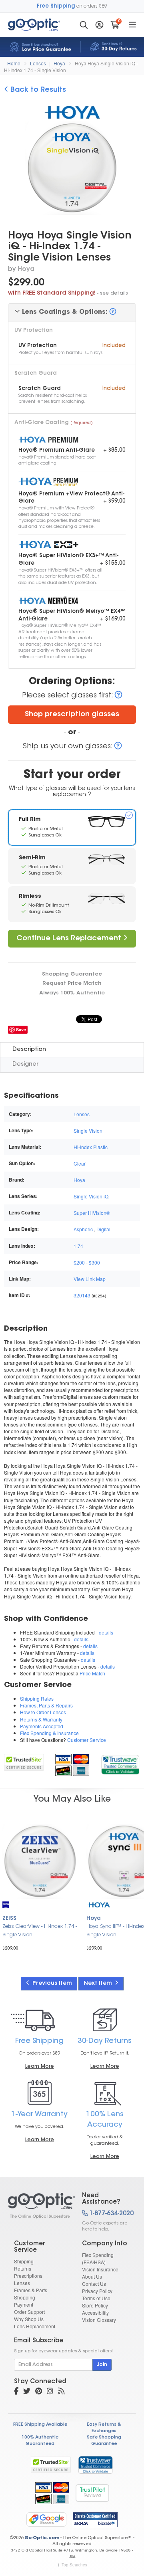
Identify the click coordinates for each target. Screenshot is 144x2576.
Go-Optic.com (42, 2538)
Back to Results (37, 90)
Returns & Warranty (41, 1719)
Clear (80, 1163)
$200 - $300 (87, 1262)
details (106, 1632)
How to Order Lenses (43, 1712)
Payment (24, 2304)
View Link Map (90, 1279)
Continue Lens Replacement (70, 939)
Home (14, 63)
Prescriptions (28, 2276)
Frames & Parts (31, 2290)
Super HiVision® (92, 1213)
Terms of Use (96, 2298)
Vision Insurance (100, 2269)
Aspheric (83, 1229)
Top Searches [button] (74, 2565)
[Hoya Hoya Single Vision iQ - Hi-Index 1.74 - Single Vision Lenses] (38, 2206)
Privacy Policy (97, 2291)
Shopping (25, 2297)
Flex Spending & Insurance (49, 1733)
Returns (23, 2268)
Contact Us (94, 2284)
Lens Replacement (35, 2326)
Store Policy (95, 2305)
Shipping (24, 2261)
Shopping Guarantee (72, 974)
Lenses (38, 63)
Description (29, 1050)
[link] (120, 1763)
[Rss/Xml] (61, 2392)
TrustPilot (92, 2493)
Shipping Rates (37, 1698)
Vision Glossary (99, 2320)
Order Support (29, 2312)
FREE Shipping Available (40, 2425)
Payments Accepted (42, 1726)
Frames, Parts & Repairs (46, 1705)
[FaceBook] (16, 2392)
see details (114, 293)
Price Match (92, 1673)
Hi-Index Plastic (91, 1147)
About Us (92, 2276)
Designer (25, 1064)
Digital (103, 1229)
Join (102, 2365)
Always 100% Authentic (72, 993)
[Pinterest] (39, 2392)
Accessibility (95, 2312)
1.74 (78, 1246)
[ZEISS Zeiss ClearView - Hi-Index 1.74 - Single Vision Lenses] (40, 1861)
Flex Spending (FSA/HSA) (98, 2258)
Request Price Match (72, 983)
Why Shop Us (29, 2319)
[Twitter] (27, 2392)
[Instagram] (50, 2392)
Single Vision (88, 1130)
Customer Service (87, 1740)
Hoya (59, 63)
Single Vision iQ (91, 1196)
